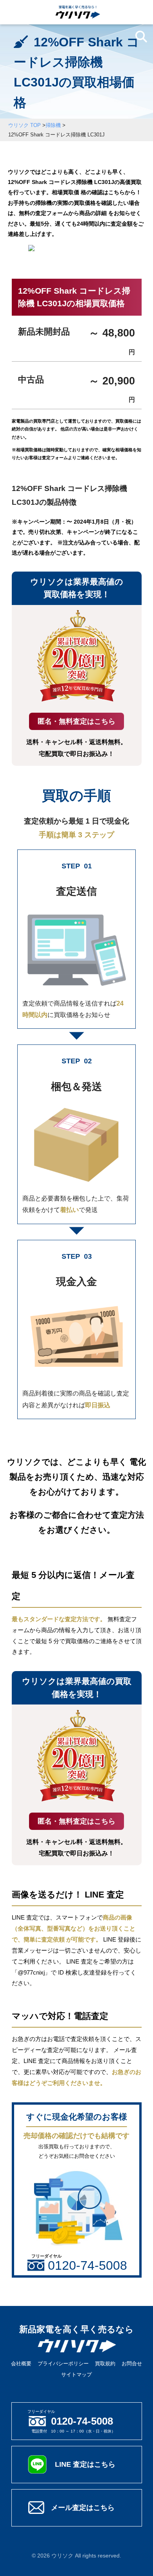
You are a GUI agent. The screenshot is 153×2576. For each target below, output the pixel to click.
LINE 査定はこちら (85, 2464)
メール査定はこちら (83, 2507)
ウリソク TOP (25, 125)
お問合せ (132, 2364)
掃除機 (53, 125)
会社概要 (21, 2364)
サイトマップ (76, 2375)
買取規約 (105, 2364)
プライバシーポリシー (63, 2364)
